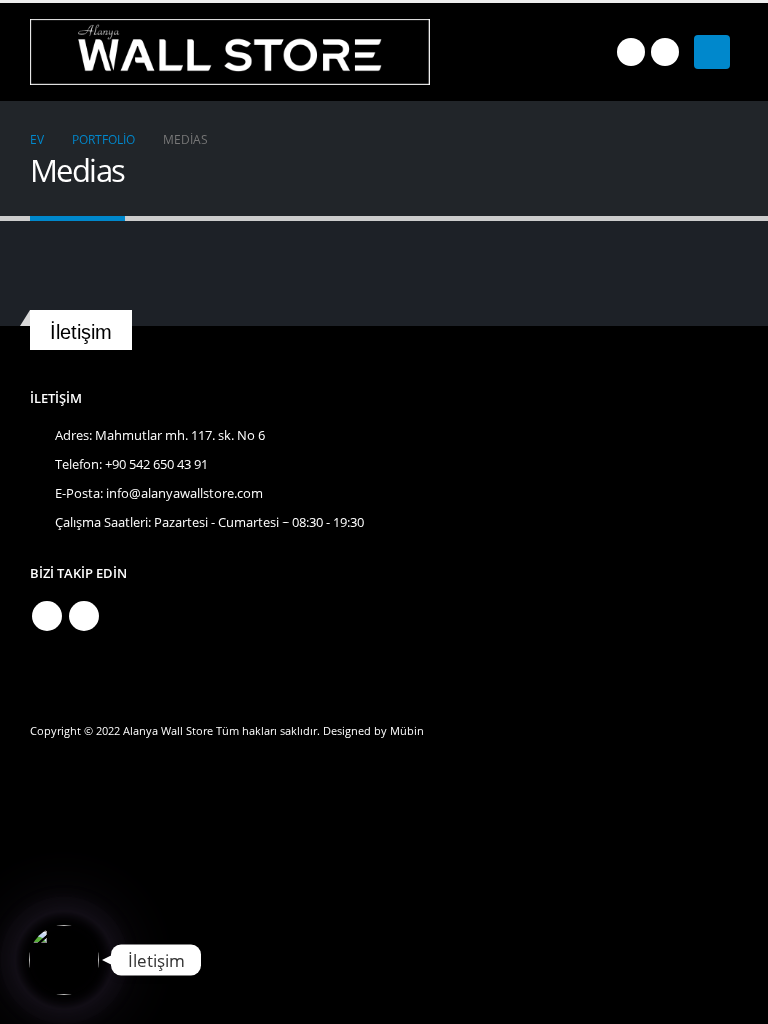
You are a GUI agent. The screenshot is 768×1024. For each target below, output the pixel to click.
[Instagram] (665, 52)
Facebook (47, 616)
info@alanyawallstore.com (184, 493)
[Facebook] (631, 52)
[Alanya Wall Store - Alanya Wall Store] (230, 52)
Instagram (84, 616)
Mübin (407, 730)
